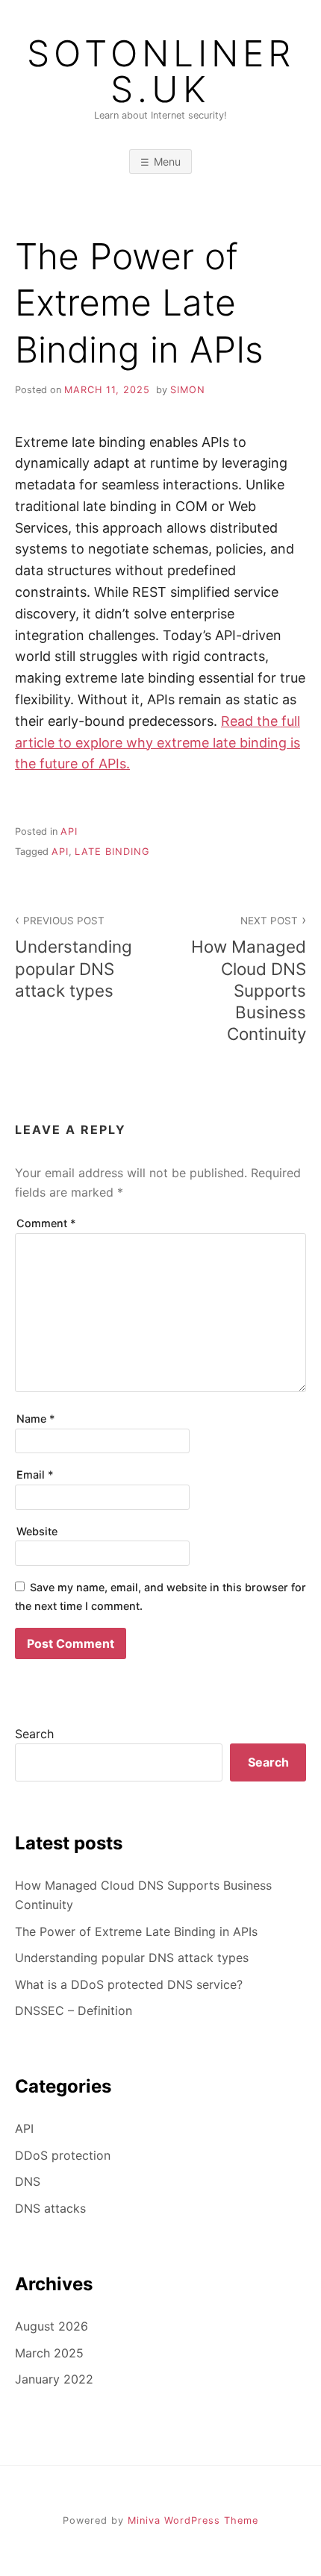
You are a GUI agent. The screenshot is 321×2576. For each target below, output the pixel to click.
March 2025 (49, 2353)
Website (37, 1531)
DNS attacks (50, 2208)
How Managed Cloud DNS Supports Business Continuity (249, 979)
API (69, 831)
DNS (28, 2181)
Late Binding (112, 852)
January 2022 (54, 2379)
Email (35, 1475)
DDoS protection (63, 2155)
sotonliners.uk (161, 72)
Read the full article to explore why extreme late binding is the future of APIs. (158, 743)
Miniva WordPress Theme (193, 2520)
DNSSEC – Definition (74, 2011)
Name (36, 1419)
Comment (46, 1223)
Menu (167, 162)
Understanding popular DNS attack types (74, 957)
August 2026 (52, 2326)
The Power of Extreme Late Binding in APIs (136, 1931)
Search (34, 1734)
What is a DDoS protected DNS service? (129, 1984)
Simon (188, 390)
